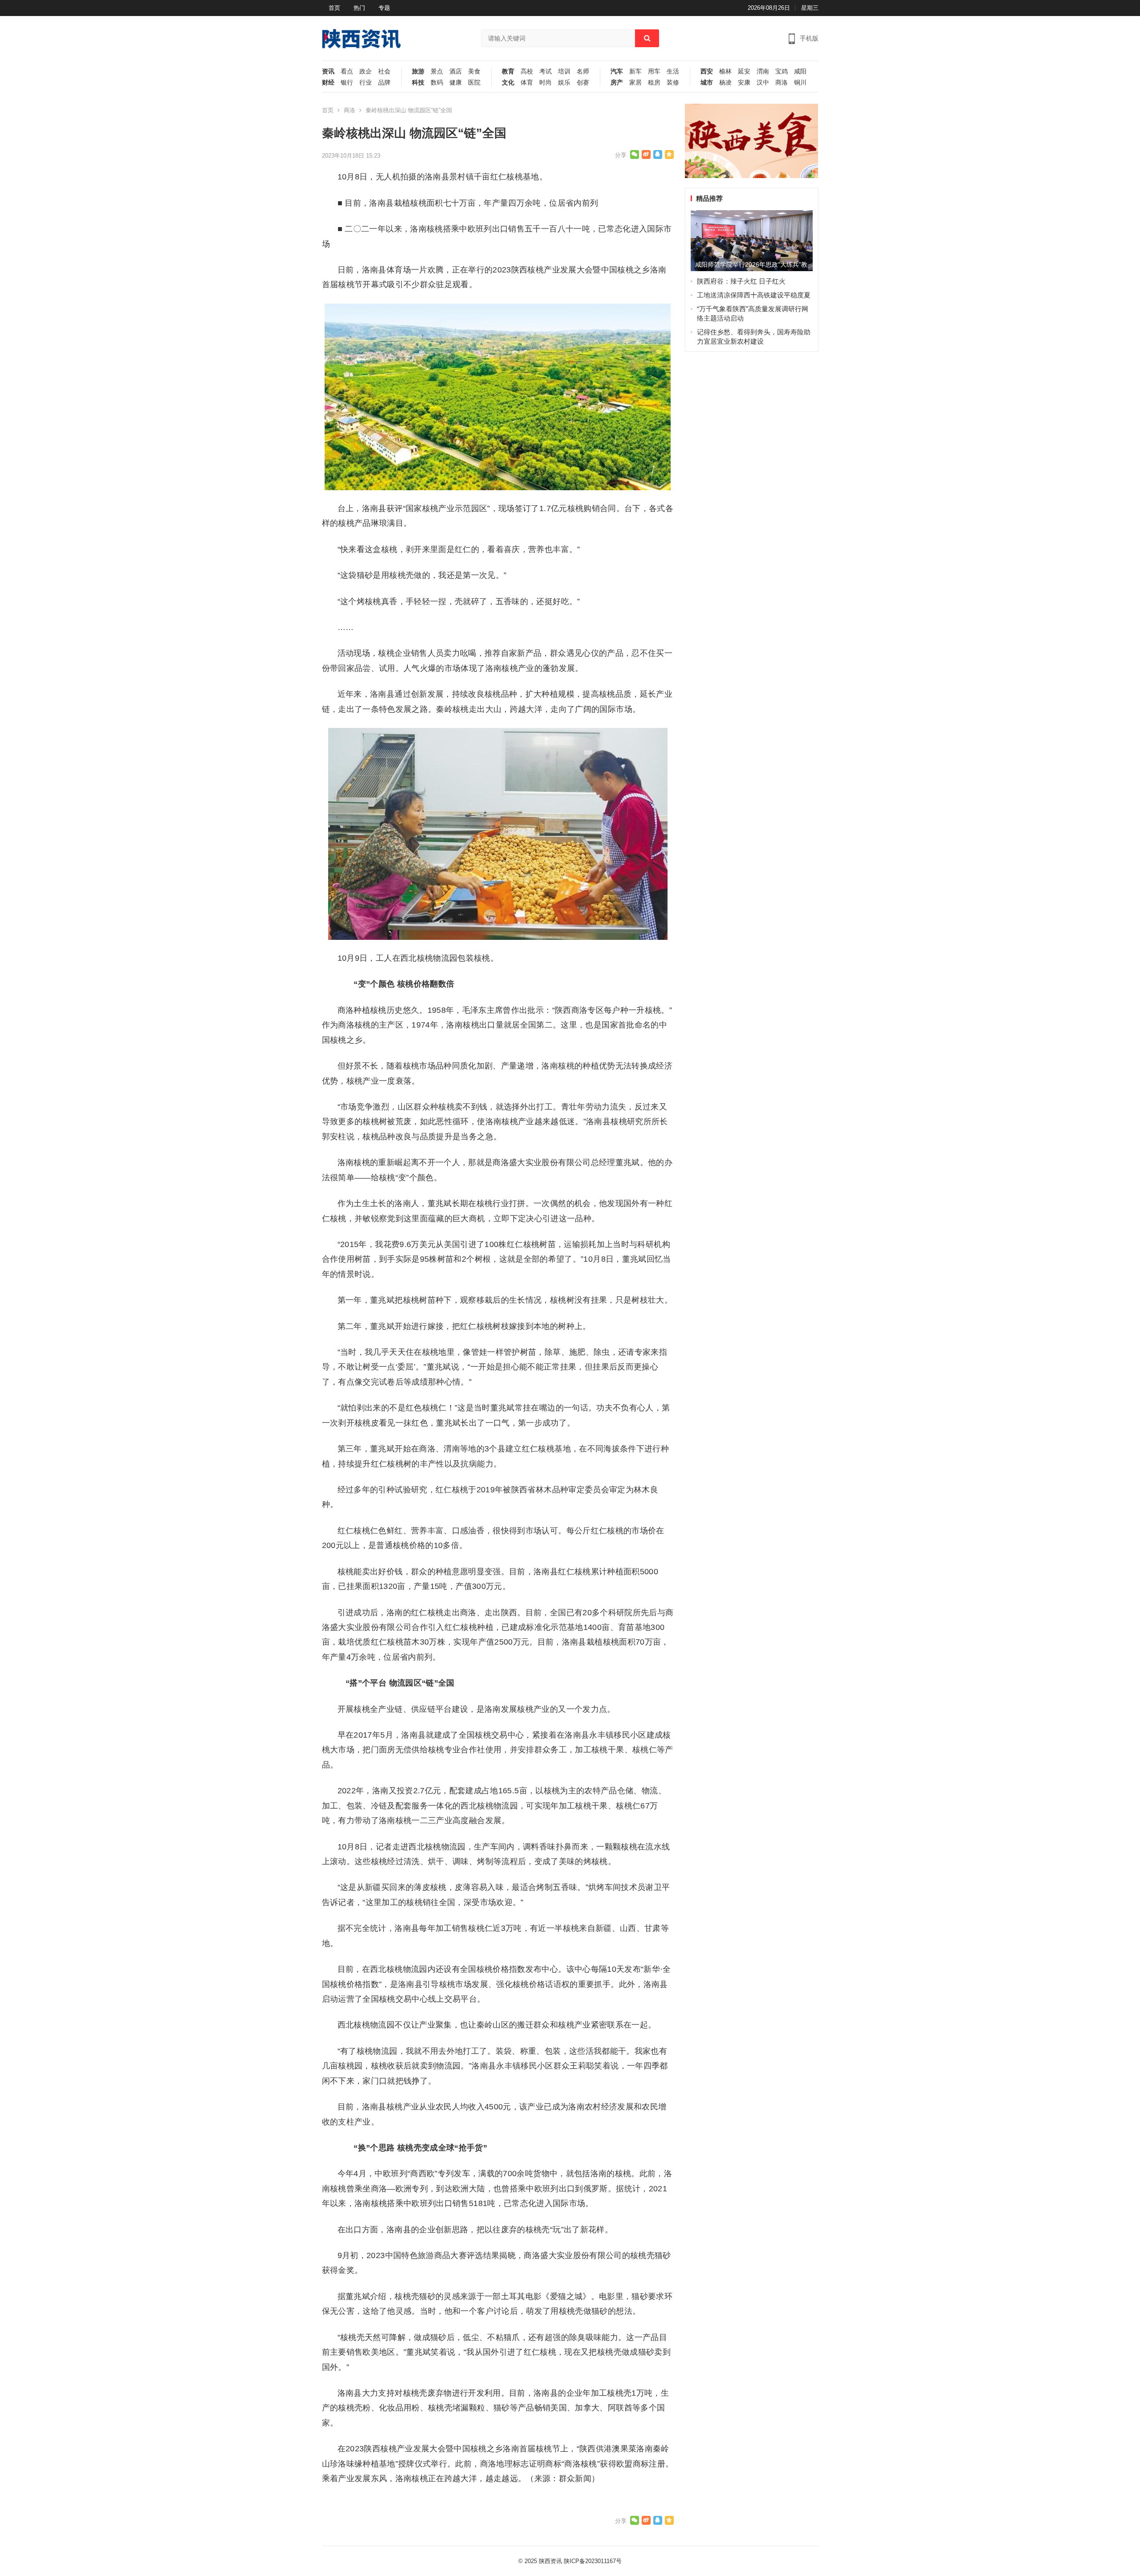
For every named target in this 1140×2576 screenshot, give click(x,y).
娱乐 (564, 83)
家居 (635, 83)
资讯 (328, 71)
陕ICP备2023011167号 (593, 2561)
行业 (366, 83)
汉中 (763, 83)
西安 (707, 71)
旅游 (418, 71)
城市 (707, 83)
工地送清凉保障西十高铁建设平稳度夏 (754, 295)
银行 (347, 83)
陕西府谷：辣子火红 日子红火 (741, 281)
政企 (366, 71)
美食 (474, 71)
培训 (564, 71)
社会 (384, 71)
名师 (583, 71)
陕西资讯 (550, 2561)
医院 (474, 83)
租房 (654, 83)
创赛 (583, 83)
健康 (456, 83)
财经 (328, 83)
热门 (359, 8)
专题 (384, 8)
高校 (527, 71)
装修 (673, 83)
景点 (437, 71)
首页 (334, 8)
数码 (437, 83)
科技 (418, 83)
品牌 (384, 83)
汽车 (617, 71)
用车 (654, 71)
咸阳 (800, 71)
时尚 (546, 83)
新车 (635, 71)
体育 (527, 83)
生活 (673, 71)
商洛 (782, 83)
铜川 (800, 83)
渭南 (763, 71)
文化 (508, 83)
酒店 (456, 71)
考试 (546, 71)
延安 (744, 71)
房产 (617, 83)
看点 (347, 71)
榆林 (725, 71)
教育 (508, 71)
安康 (744, 83)
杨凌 (725, 83)
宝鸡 (782, 71)
